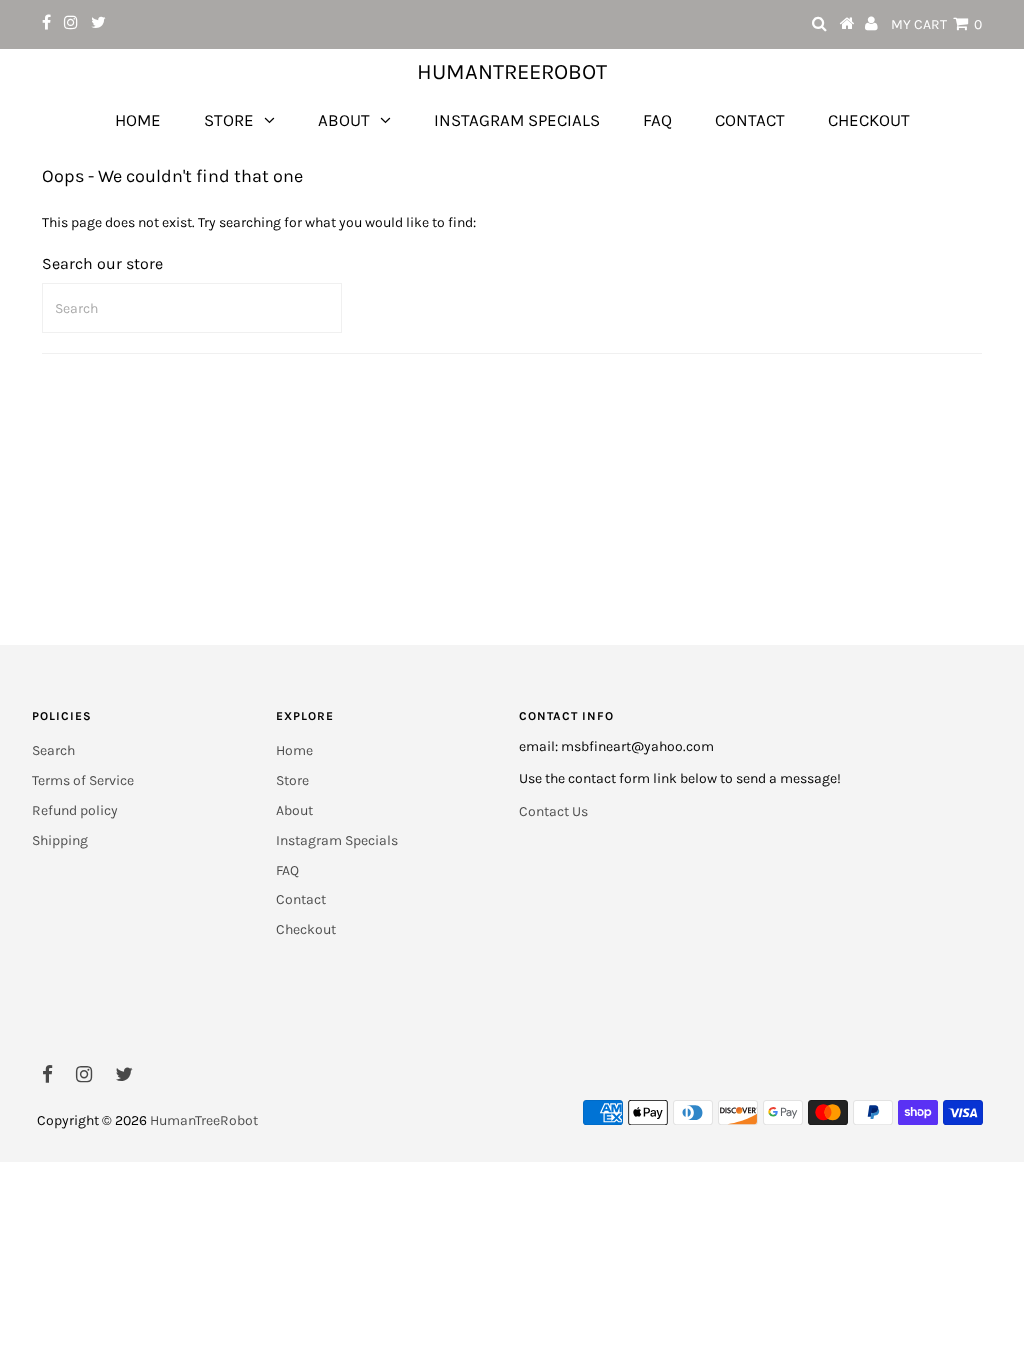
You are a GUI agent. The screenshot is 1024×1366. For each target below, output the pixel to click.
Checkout (869, 120)
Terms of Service (83, 780)
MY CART (936, 24)
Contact (750, 120)
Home (138, 120)
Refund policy (75, 810)
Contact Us (553, 811)
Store (229, 120)
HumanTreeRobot (512, 72)
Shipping (60, 840)
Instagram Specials (517, 120)
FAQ (657, 120)
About (344, 120)
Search (53, 750)
